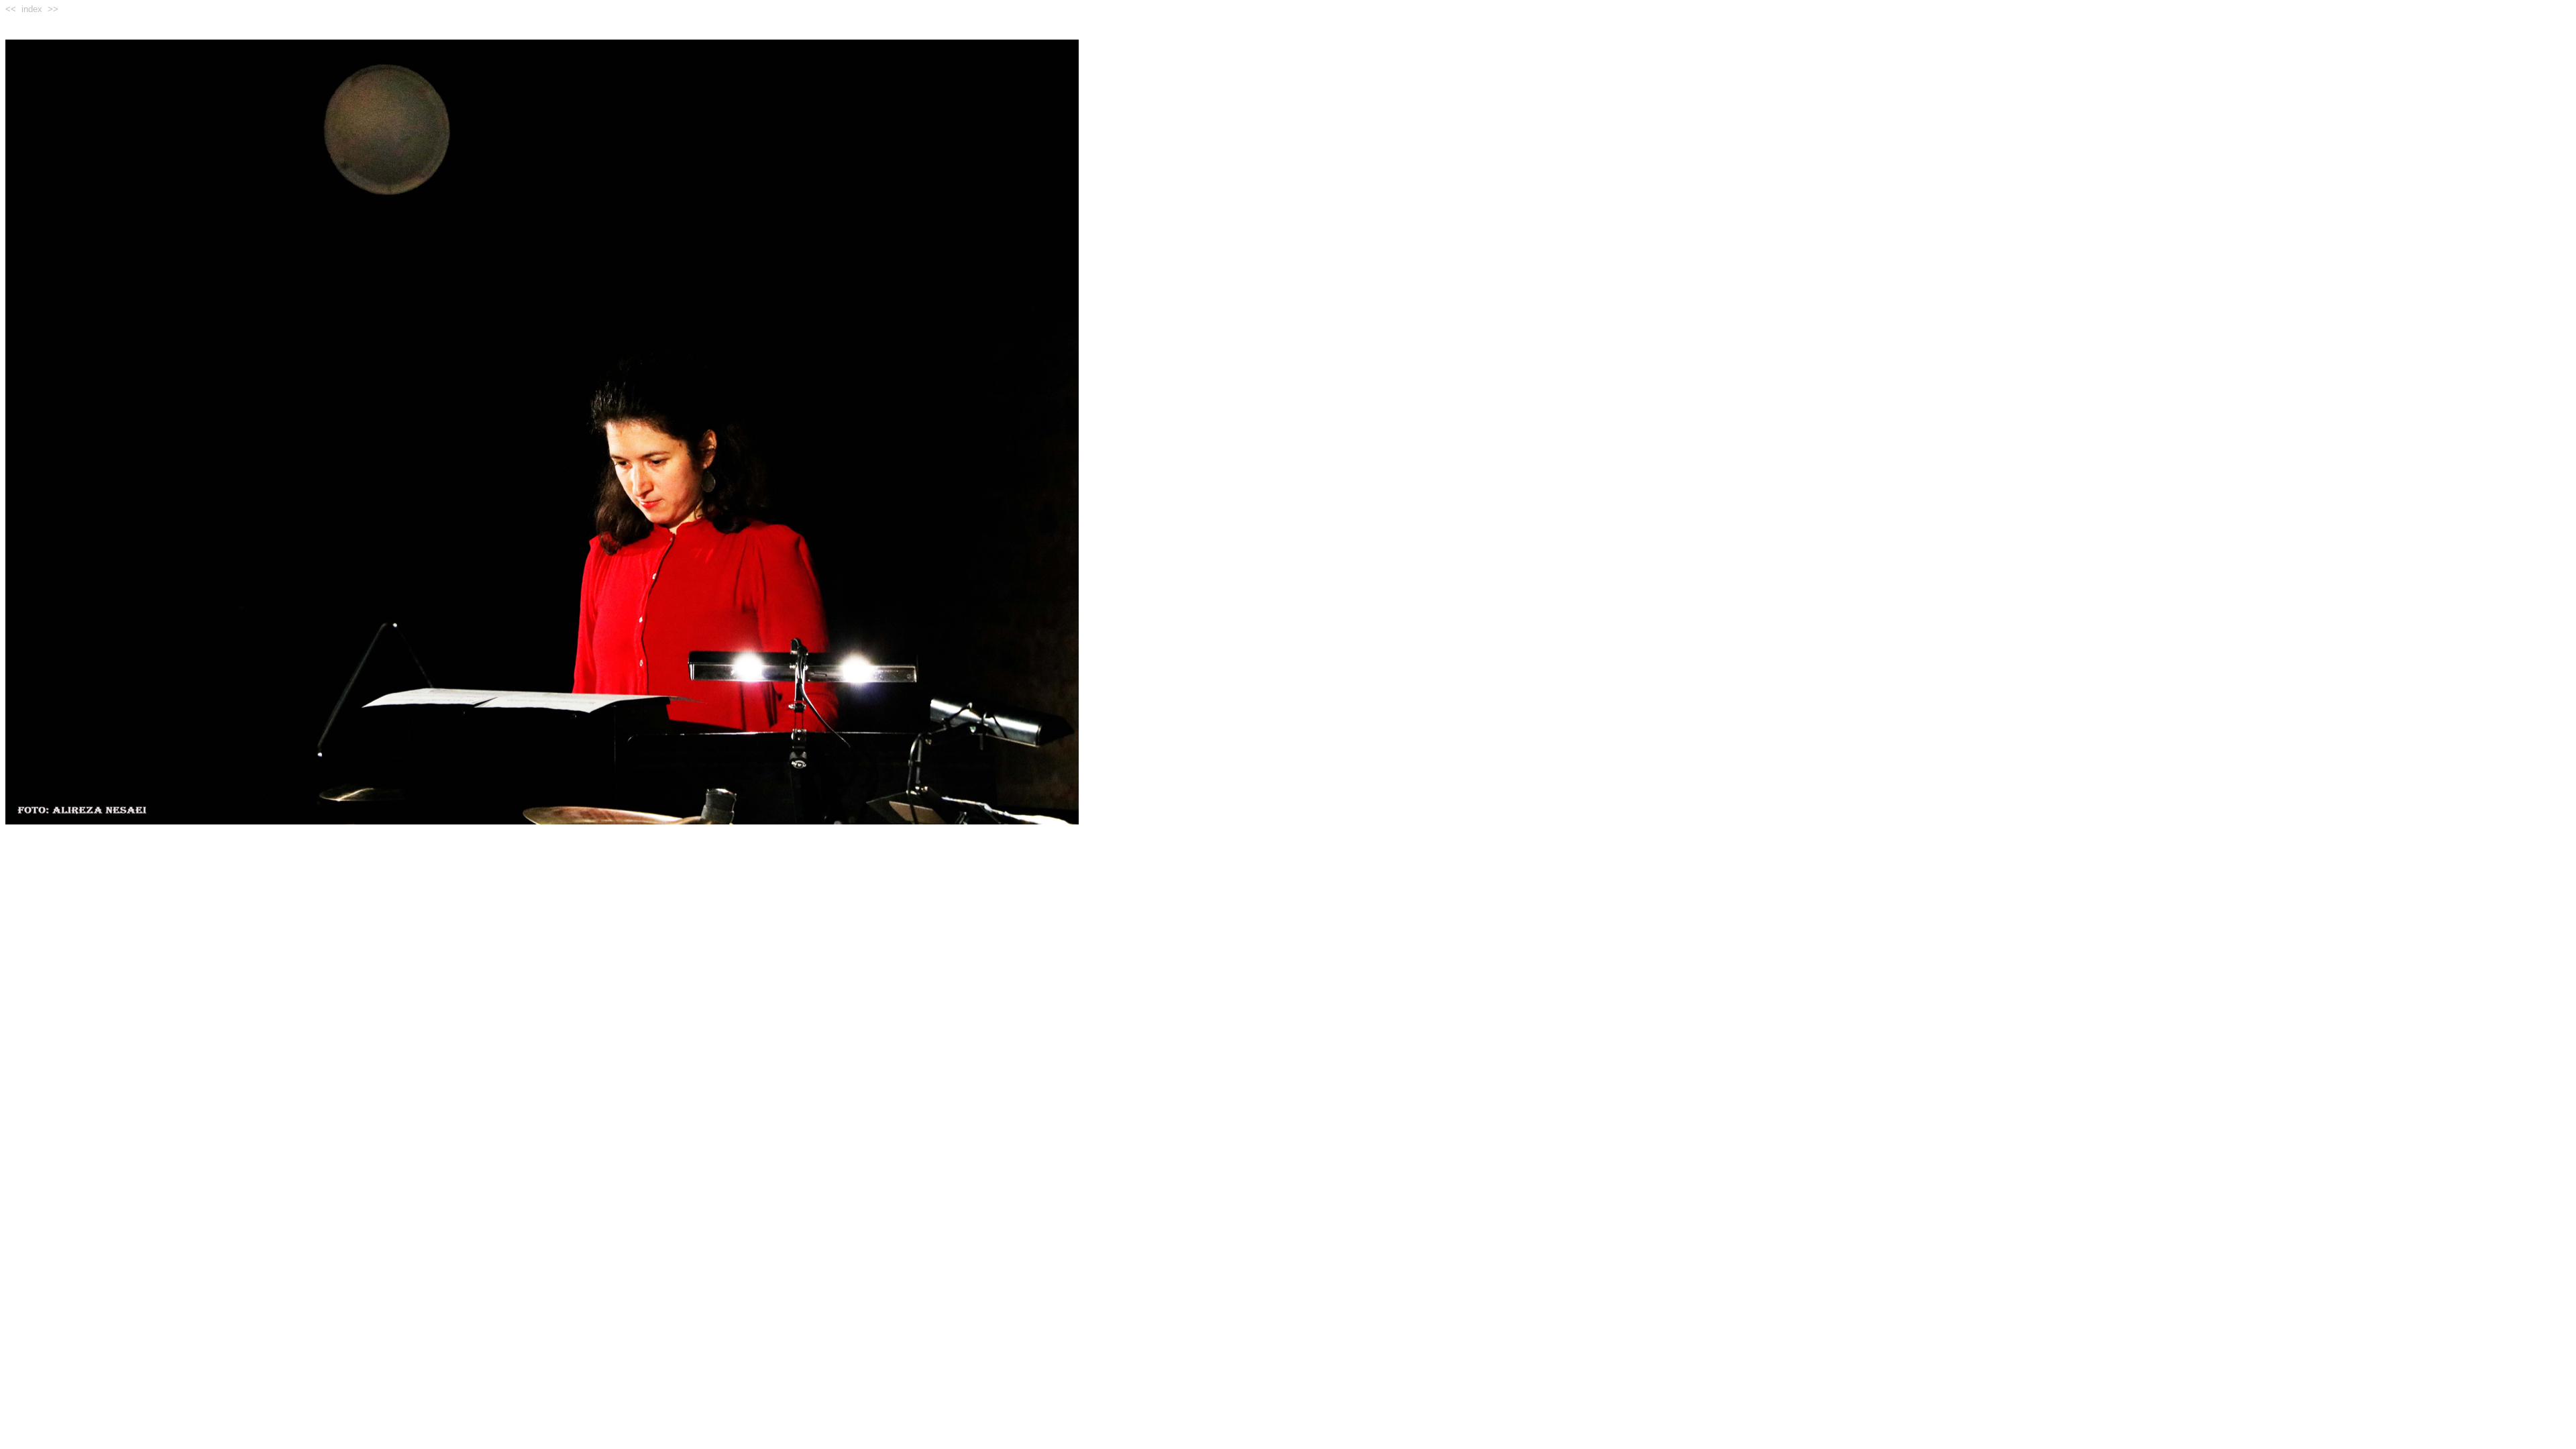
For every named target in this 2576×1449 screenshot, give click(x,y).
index (32, 9)
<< (11, 9)
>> (53, 9)
